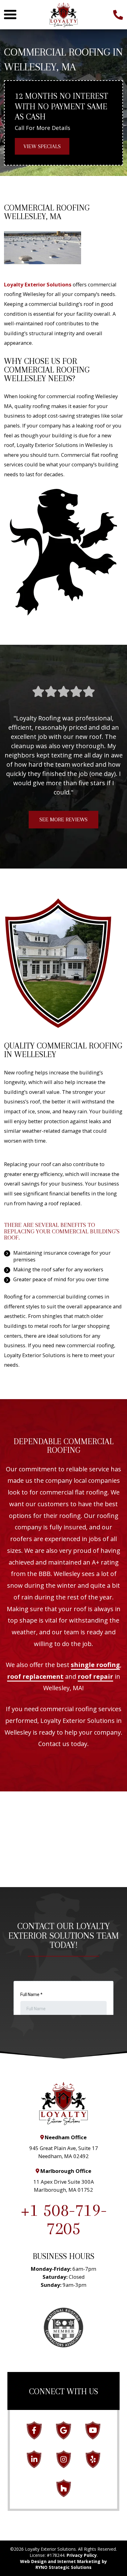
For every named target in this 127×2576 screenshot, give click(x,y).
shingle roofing (95, 1665)
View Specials (42, 146)
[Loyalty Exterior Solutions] (63, 14)
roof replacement (35, 1676)
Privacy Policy (82, 2555)
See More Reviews (63, 819)
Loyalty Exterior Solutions (38, 284)
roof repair (95, 1676)
